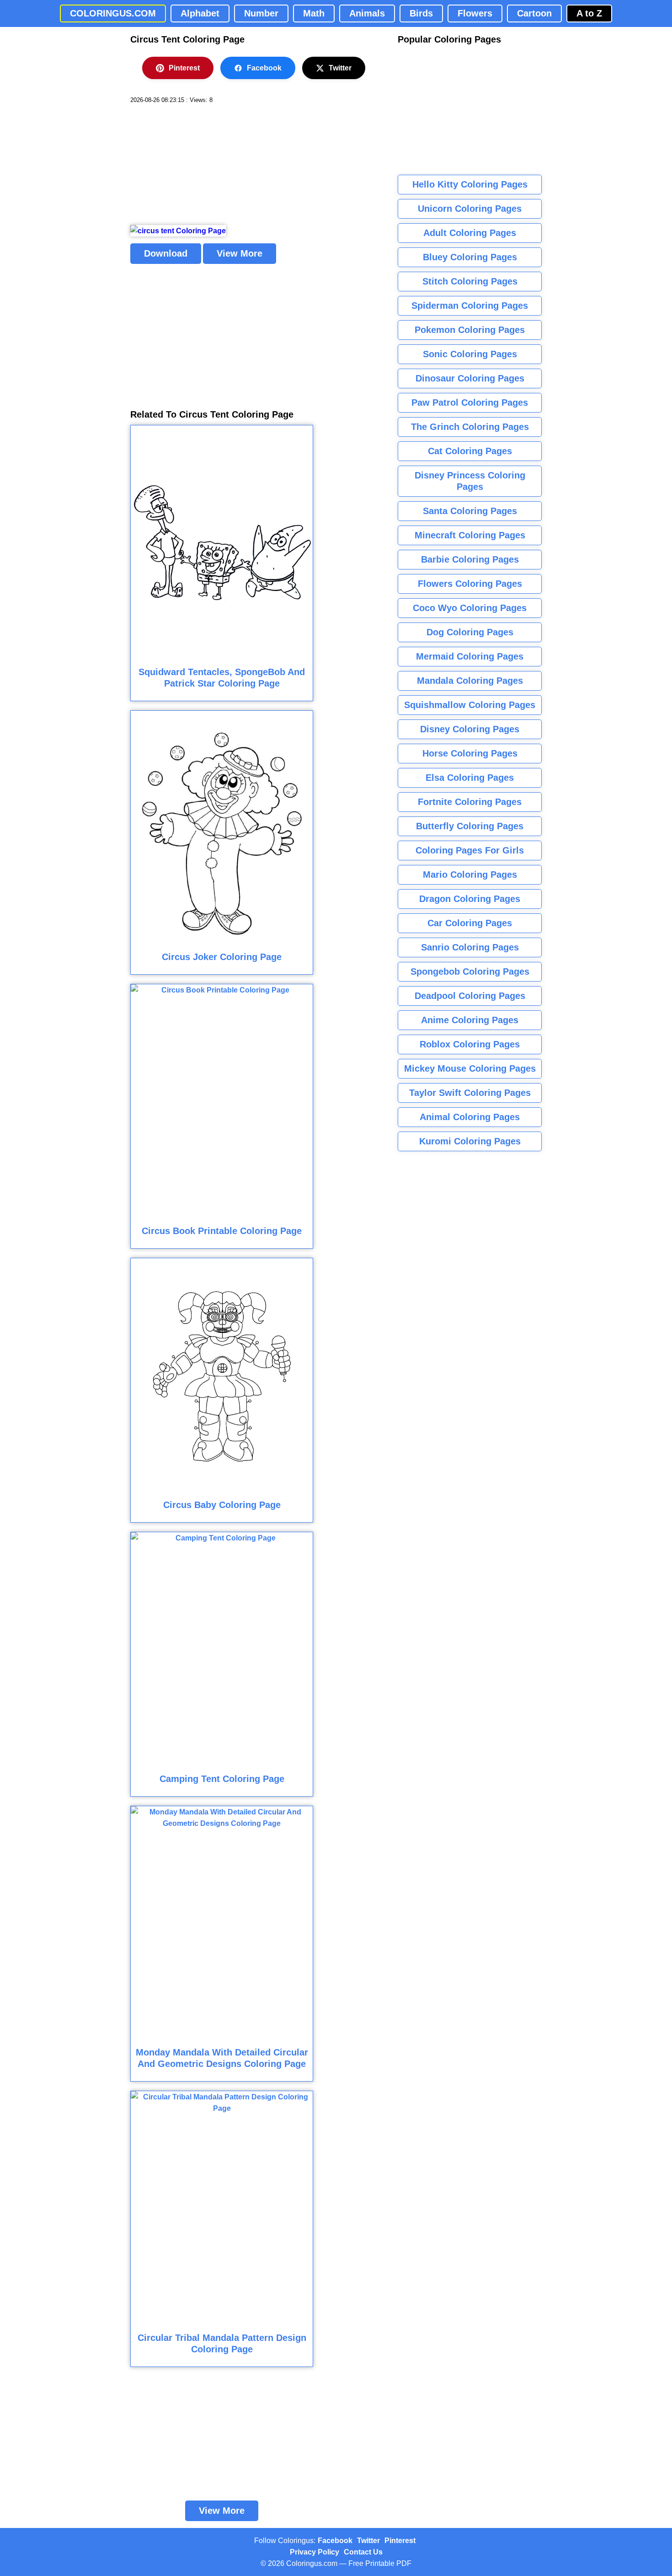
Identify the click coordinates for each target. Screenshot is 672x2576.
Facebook (264, 68)
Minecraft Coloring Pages (470, 535)
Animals (367, 13)
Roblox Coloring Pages (470, 1044)
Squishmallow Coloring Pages (470, 705)
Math (314, 13)
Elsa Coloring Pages (470, 778)
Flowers (475, 13)
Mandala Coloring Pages (470, 681)
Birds (421, 13)
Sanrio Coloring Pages (470, 947)
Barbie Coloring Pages (470, 559)
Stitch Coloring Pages (470, 281)
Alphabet (200, 13)
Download (166, 253)
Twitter (340, 68)
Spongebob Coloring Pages (470, 971)
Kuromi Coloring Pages (470, 1141)
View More (240, 253)
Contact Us (363, 2552)
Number (261, 13)
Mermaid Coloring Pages (470, 656)
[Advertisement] (199, 165)
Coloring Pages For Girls (470, 850)
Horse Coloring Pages (470, 753)
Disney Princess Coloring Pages (470, 481)
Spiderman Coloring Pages (470, 306)
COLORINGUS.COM (113, 13)
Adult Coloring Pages (470, 233)
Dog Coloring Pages (470, 632)
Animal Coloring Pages (470, 1117)
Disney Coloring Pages (470, 729)
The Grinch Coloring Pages (470, 427)
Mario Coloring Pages (470, 875)
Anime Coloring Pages (470, 1020)
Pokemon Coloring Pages (470, 330)
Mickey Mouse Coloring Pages (470, 1068)
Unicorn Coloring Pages (470, 209)
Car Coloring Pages (470, 923)
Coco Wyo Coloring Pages (470, 608)
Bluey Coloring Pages (470, 257)
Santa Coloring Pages (470, 511)
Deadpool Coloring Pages (470, 996)
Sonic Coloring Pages (470, 354)
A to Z (589, 13)
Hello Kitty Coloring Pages (470, 184)
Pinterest (184, 68)
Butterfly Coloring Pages (470, 826)
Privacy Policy (315, 2552)
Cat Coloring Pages (470, 451)
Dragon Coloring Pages (470, 899)
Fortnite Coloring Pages (470, 802)
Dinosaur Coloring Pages (470, 378)
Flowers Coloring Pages (470, 584)
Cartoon (534, 13)
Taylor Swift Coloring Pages (470, 1093)
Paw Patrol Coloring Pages (470, 402)
